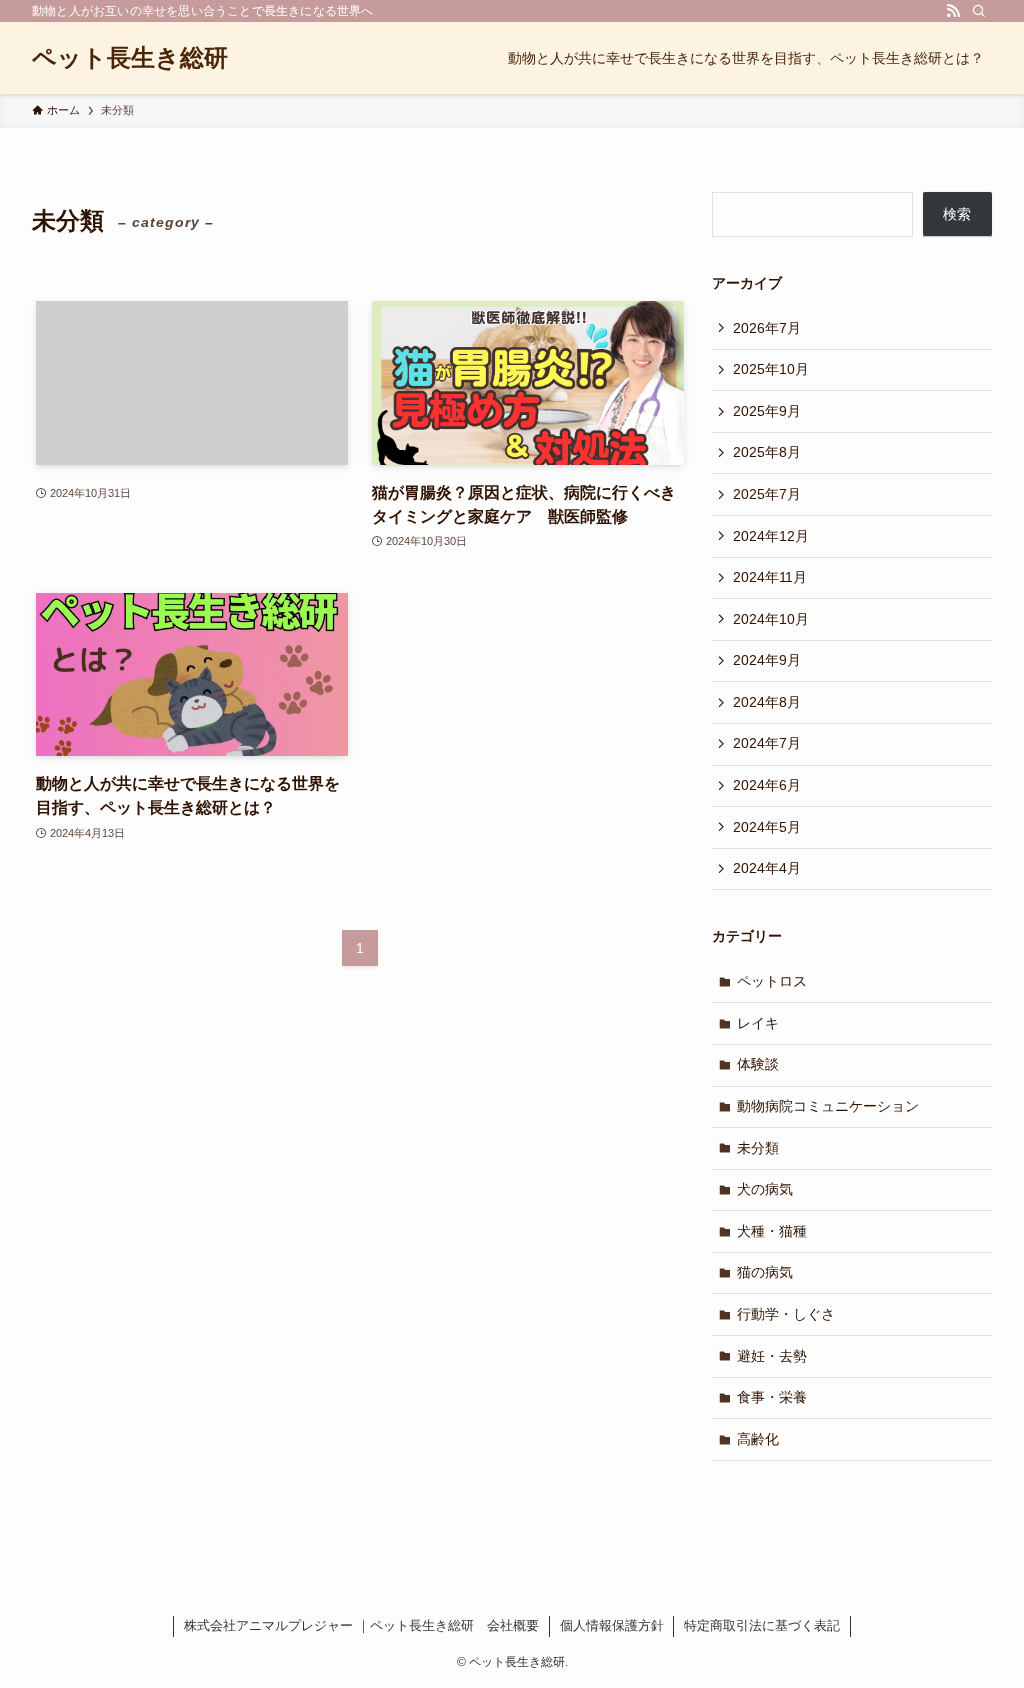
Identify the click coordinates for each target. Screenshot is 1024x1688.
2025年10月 (771, 369)
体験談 (758, 1064)
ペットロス (772, 981)
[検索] (979, 11)
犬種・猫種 (772, 1231)
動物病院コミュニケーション (828, 1106)
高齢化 (758, 1439)
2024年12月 (771, 536)
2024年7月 (767, 743)
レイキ (758, 1023)
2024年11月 (770, 577)
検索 (957, 214)
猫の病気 (765, 1272)
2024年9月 (767, 660)
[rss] (953, 11)
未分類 (758, 1148)
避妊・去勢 (772, 1356)
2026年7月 (767, 328)
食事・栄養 (772, 1397)
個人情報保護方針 (612, 1625)
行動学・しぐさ (786, 1314)
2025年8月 (767, 452)
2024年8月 (767, 702)
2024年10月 (771, 619)
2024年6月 (767, 785)
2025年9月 (767, 411)
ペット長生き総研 (130, 58)
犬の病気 (765, 1189)
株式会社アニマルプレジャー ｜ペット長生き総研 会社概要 (361, 1625)
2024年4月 (767, 868)
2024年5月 (767, 827)
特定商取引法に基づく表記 (762, 1625)
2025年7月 (767, 494)
